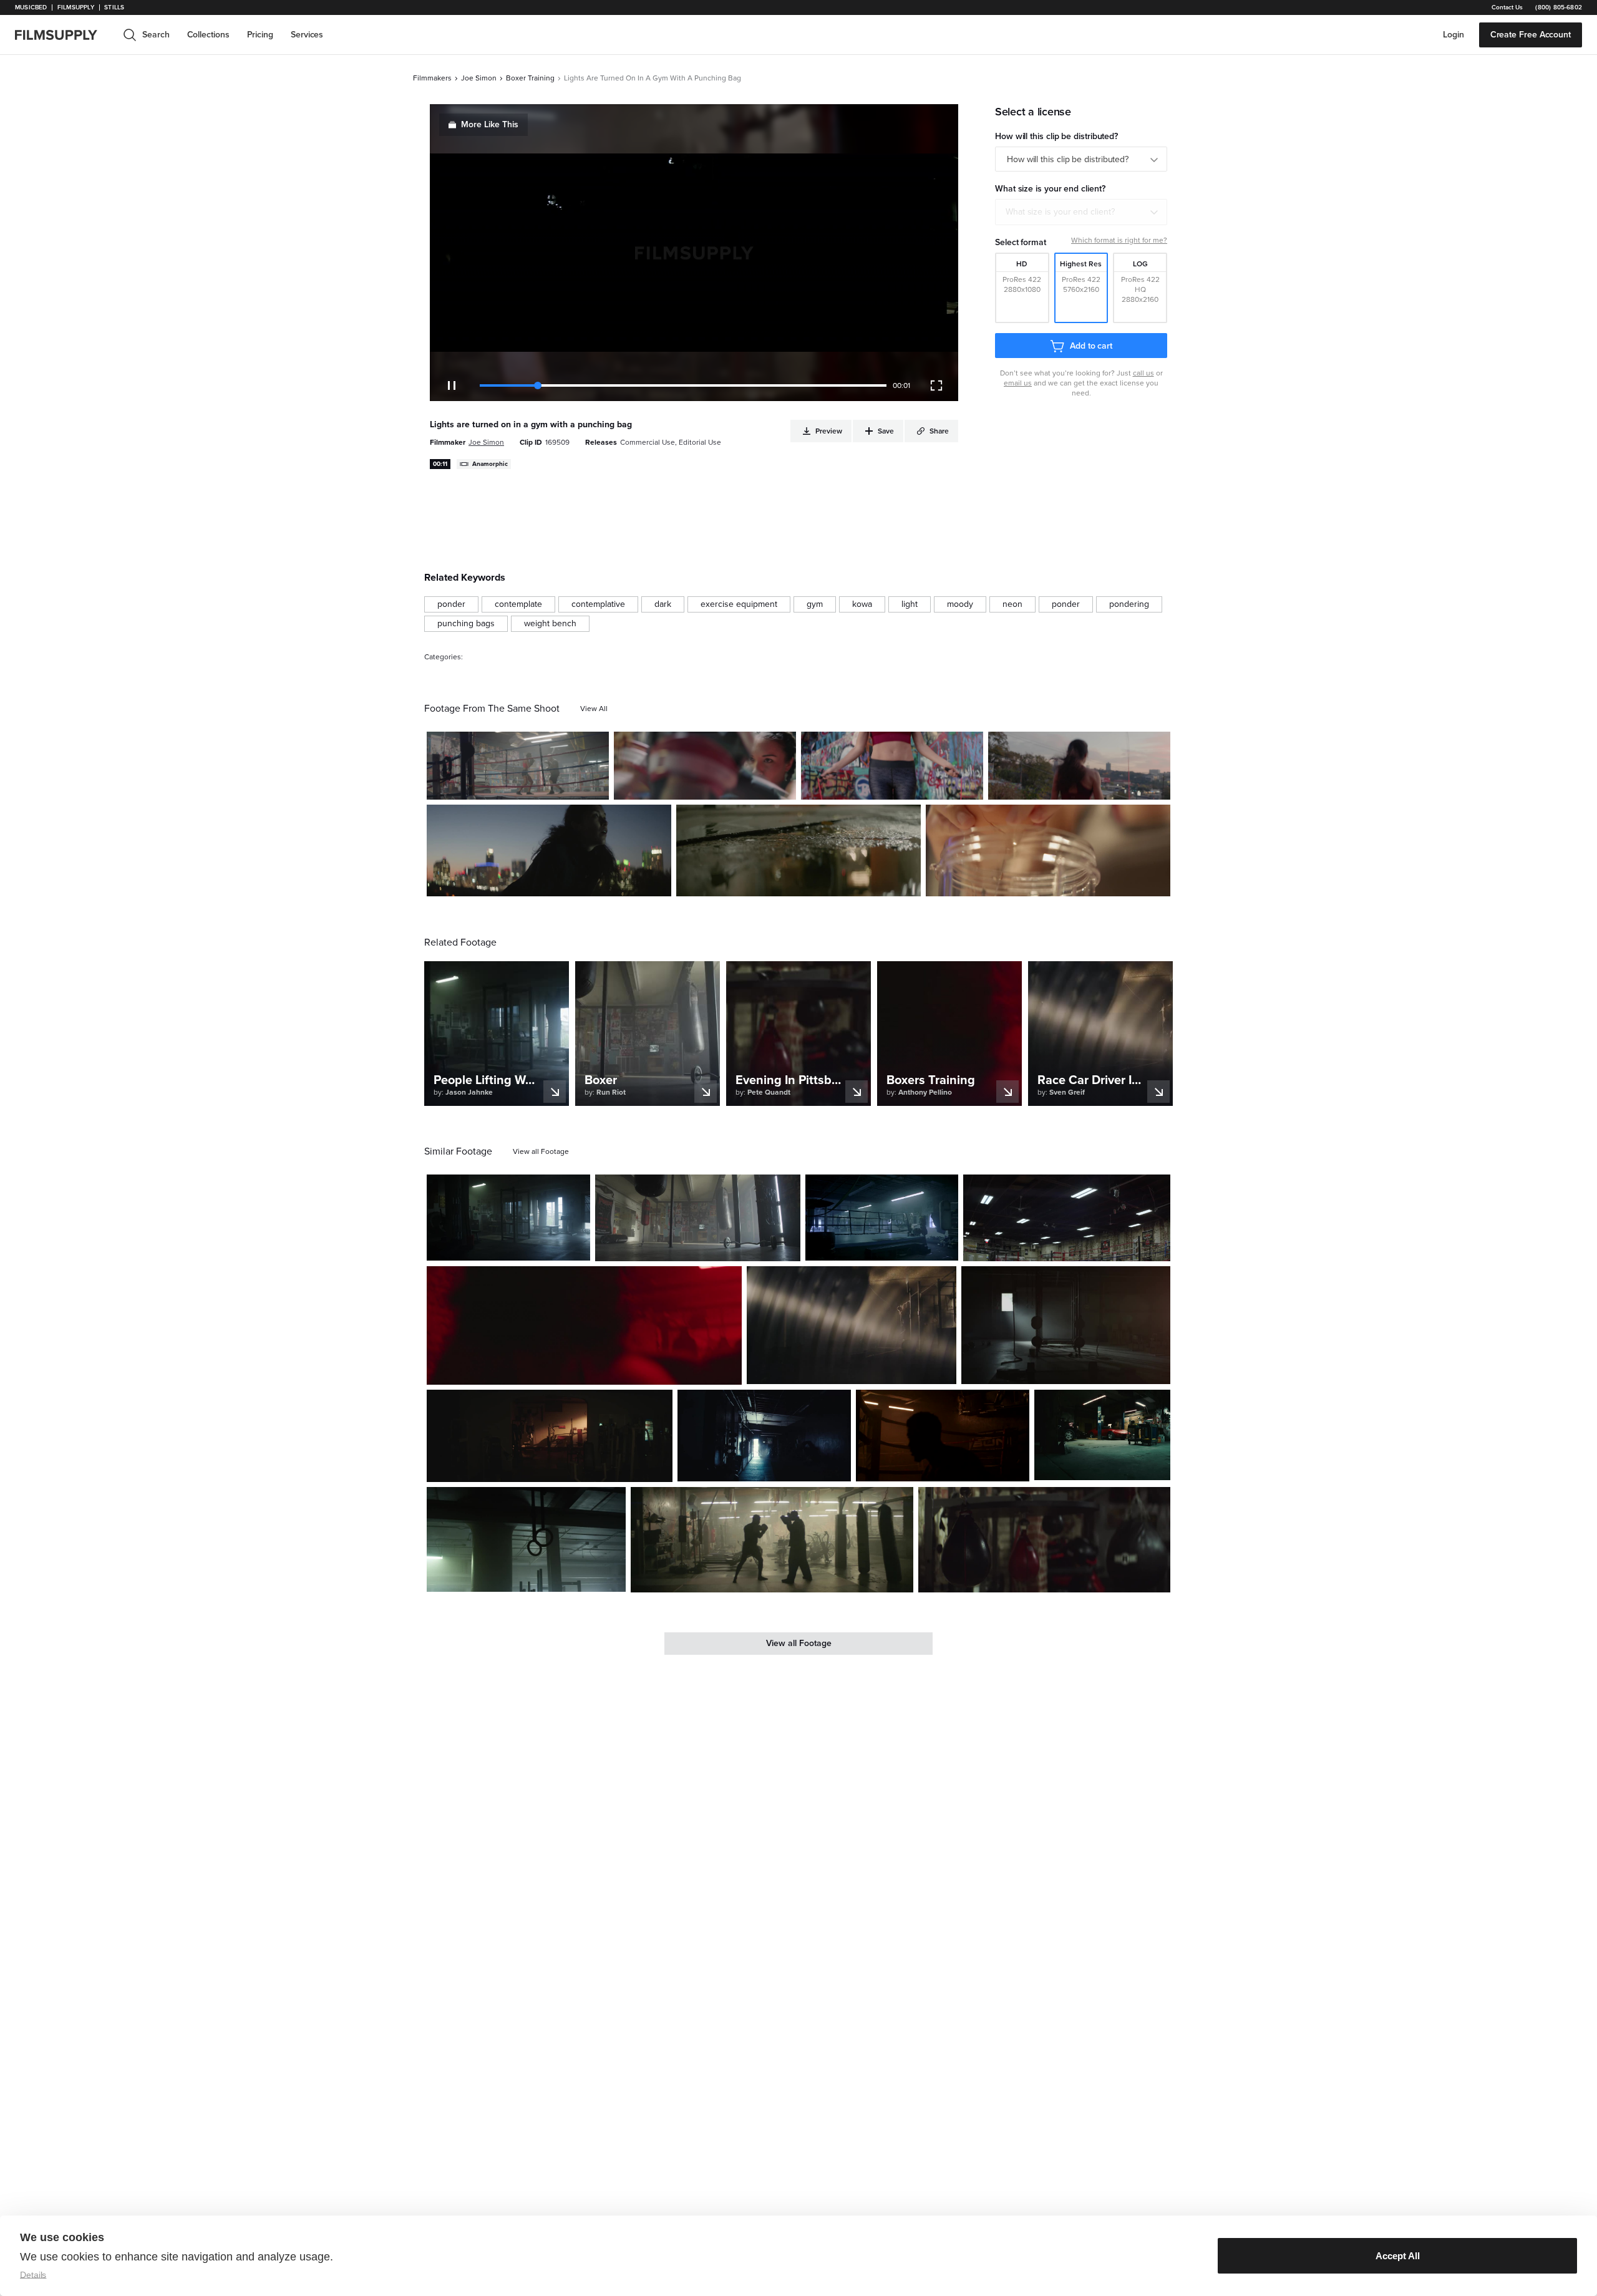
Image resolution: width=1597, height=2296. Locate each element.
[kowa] (862, 604)
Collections (208, 35)
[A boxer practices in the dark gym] (772, 1540)
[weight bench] (550, 624)
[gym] (815, 604)
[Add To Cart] (595, 785)
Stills (114, 7)
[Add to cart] (576, 1246)
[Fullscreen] (936, 385)
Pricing (260, 35)
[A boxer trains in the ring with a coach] (518, 766)
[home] (64, 35)
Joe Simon (479, 78)
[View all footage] (541, 1151)
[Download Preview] (532, 785)
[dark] (663, 604)
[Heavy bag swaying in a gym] (698, 1218)
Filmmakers (432, 78)
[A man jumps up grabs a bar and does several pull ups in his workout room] (550, 1436)
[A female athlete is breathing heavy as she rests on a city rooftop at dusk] (549, 850)
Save (563, 785)
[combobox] (1081, 212)
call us (1143, 373)
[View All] (594, 709)
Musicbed (31, 7)
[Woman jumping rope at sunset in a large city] (1079, 766)
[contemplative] (598, 604)
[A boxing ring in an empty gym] (882, 1218)
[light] (910, 604)
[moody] (960, 604)
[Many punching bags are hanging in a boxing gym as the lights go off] (1044, 1540)
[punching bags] (466, 624)
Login (1454, 35)
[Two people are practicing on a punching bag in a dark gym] (584, 1325)
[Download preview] (513, 1246)
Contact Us (1507, 7)
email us (1018, 383)
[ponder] (451, 604)
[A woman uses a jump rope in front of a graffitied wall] (892, 766)
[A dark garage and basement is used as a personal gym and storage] (508, 1218)
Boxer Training (530, 78)
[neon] (1012, 604)
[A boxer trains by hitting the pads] (705, 766)
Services (307, 35)
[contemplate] (518, 604)
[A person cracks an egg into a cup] (1048, 850)
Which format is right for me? (1119, 240)
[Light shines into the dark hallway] (764, 1435)
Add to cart (1091, 346)
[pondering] (1129, 604)
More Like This (490, 124)
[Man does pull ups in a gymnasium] (851, 1325)
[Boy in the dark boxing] (943, 1435)
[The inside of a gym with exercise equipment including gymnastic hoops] (526, 1539)
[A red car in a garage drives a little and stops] (1102, 1435)
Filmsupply (76, 7)
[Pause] (452, 385)
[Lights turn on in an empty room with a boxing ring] (1067, 1218)
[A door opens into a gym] (1066, 1325)
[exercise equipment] (739, 604)
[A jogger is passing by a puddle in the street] (798, 850)
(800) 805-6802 (1559, 7)
